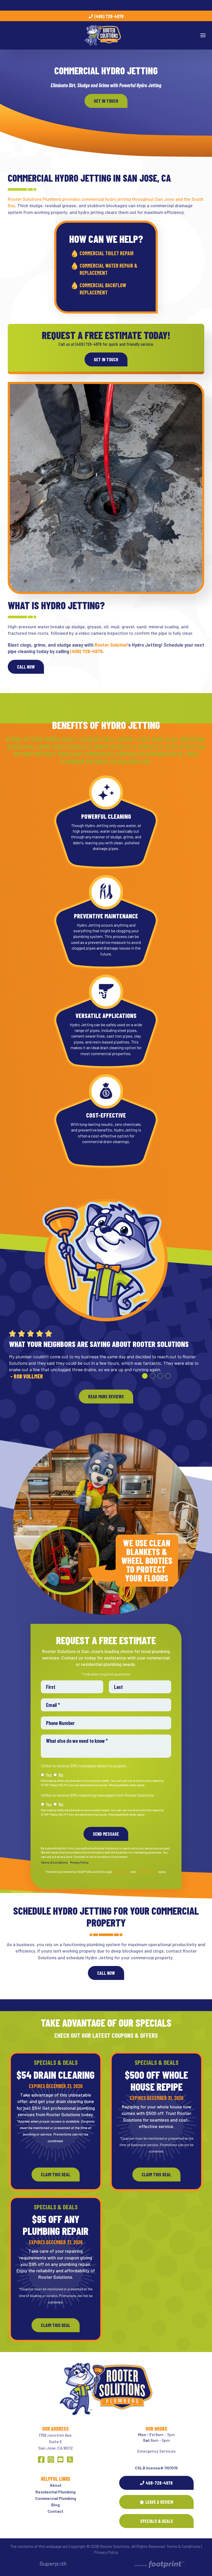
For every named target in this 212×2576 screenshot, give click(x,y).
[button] (145, 1382)
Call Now (26, 667)
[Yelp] (70, 2459)
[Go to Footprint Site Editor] (159, 2565)
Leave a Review (159, 2502)
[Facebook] (41, 2459)
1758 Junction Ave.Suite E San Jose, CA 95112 (56, 2441)
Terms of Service (147, 1872)
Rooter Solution (111, 645)
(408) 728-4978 (109, 17)
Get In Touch (106, 101)
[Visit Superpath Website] (53, 2565)
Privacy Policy (79, 1862)
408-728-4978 (159, 2483)
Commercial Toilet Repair (107, 253)
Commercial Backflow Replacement (103, 289)
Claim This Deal (56, 2174)
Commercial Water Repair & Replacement (108, 269)
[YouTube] (60, 2459)
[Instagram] (51, 2459)
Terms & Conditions (55, 1862)
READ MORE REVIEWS (106, 1403)
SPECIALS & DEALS (157, 2521)
